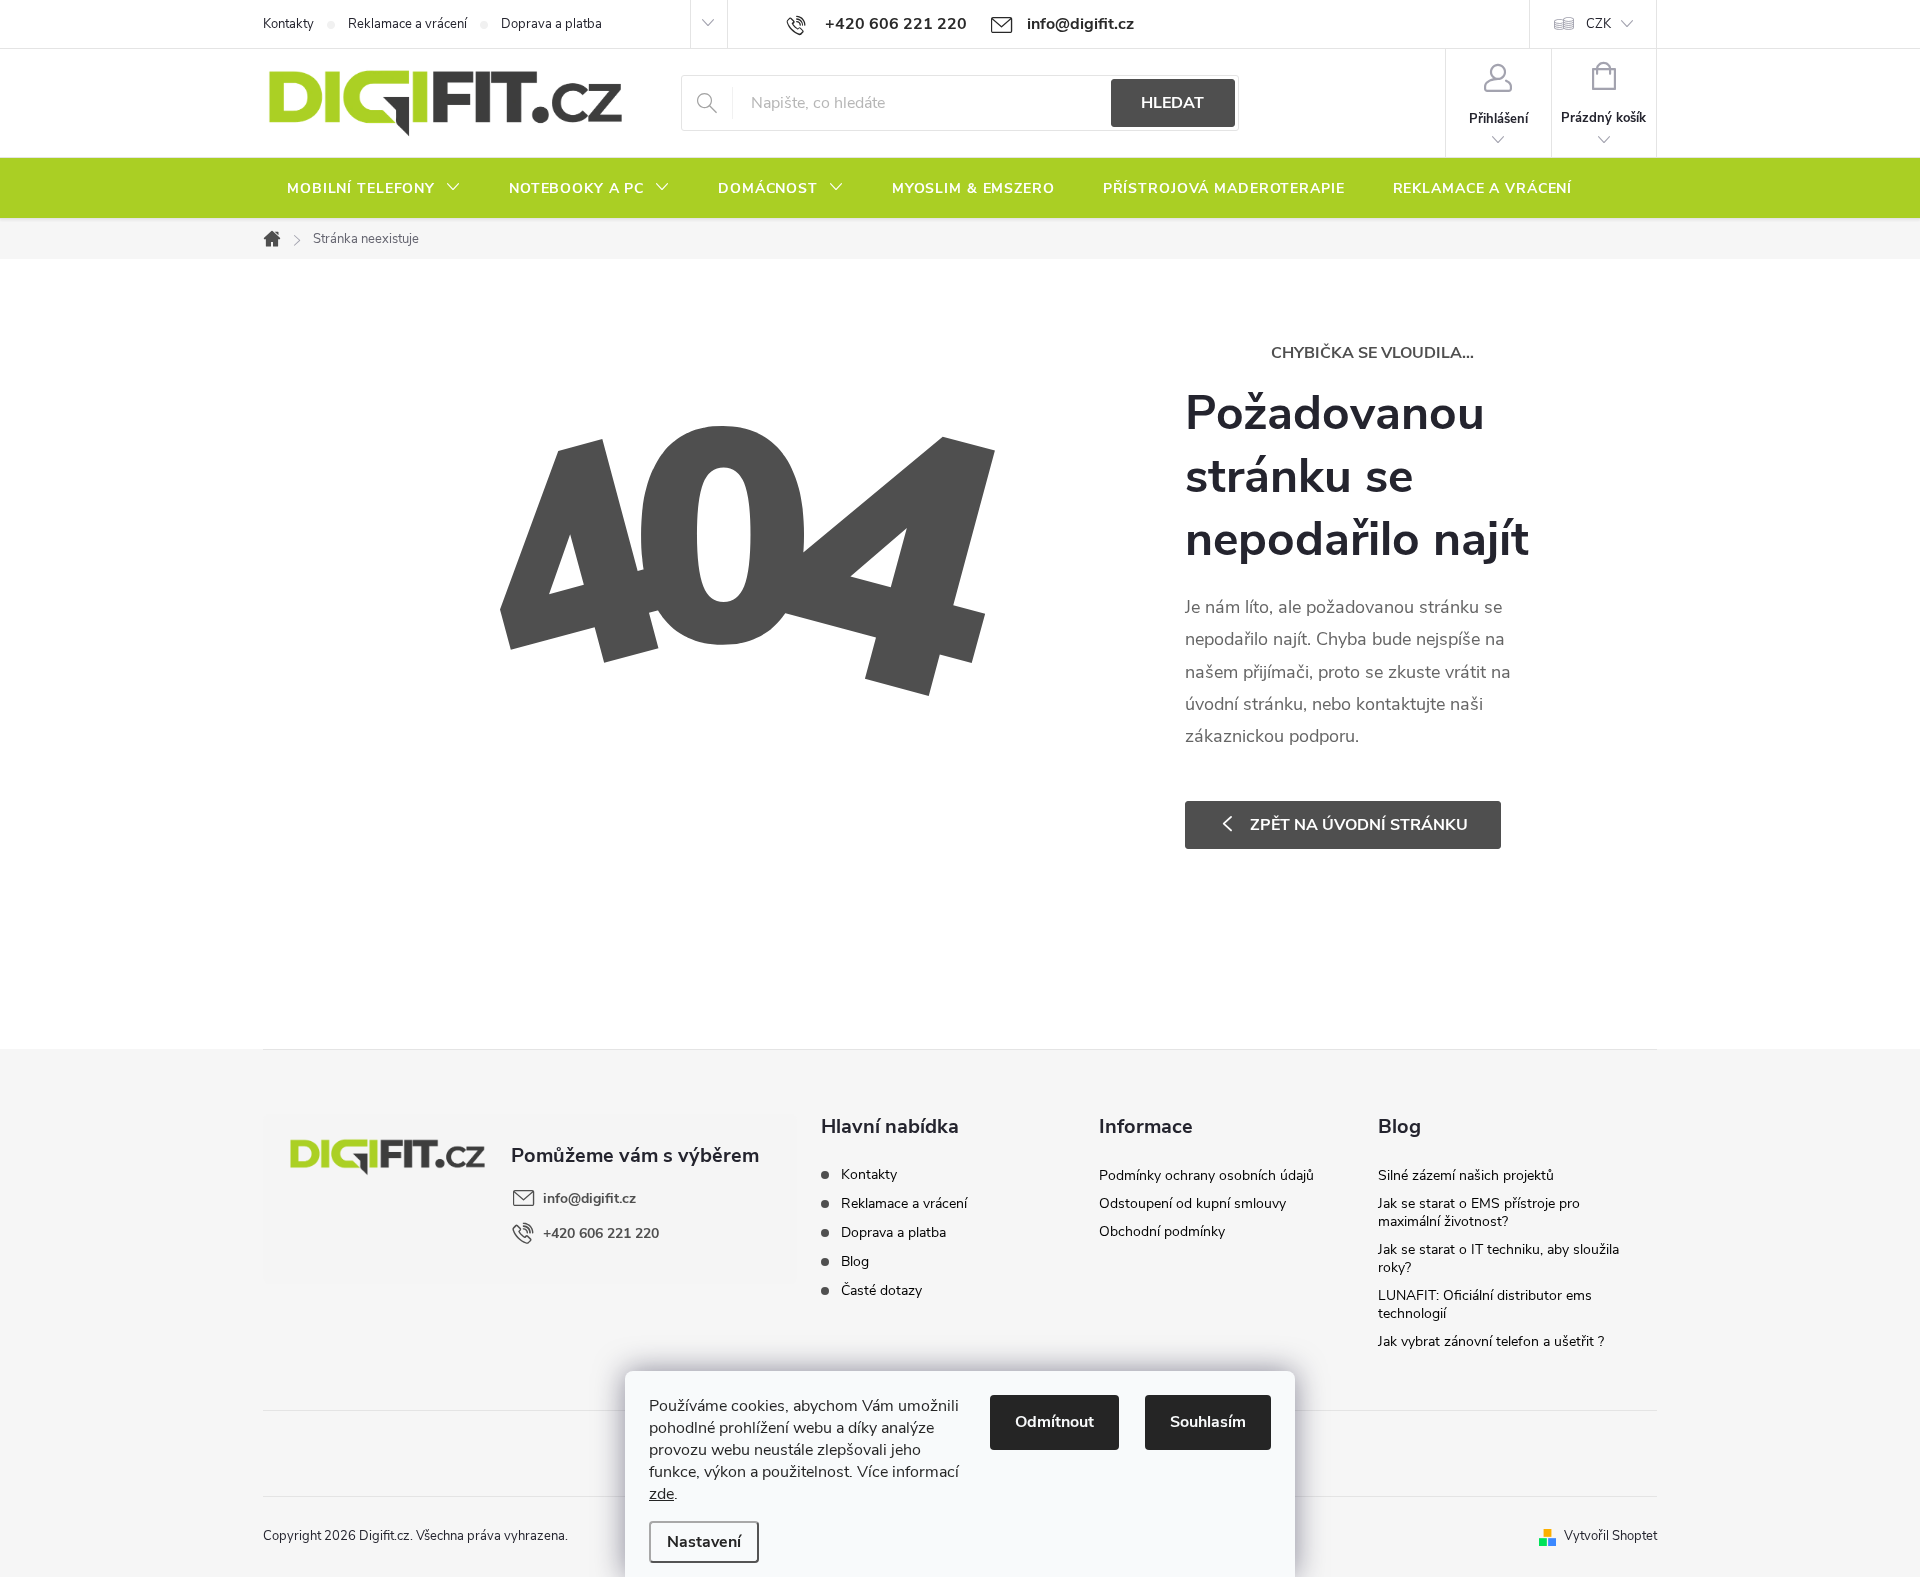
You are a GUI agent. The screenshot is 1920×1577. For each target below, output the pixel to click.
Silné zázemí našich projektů (1466, 1175)
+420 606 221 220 (601, 1233)
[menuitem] (374, 189)
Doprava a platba (551, 24)
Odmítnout (1054, 1422)
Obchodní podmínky (1162, 1231)
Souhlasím (1208, 1422)
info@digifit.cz (589, 1198)
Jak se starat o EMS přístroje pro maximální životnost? (1479, 1212)
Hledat (1172, 103)
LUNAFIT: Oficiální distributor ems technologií (1485, 1304)
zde (661, 1494)
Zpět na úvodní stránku (1359, 825)
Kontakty (288, 24)
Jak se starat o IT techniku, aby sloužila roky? (1498, 1258)
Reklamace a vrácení (407, 24)
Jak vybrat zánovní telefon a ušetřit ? (1491, 1341)
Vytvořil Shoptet (1610, 1536)
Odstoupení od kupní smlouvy (1192, 1203)
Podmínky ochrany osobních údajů (1206, 1175)
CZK (1598, 24)
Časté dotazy (881, 1290)
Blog (855, 1261)
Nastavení (704, 1542)
